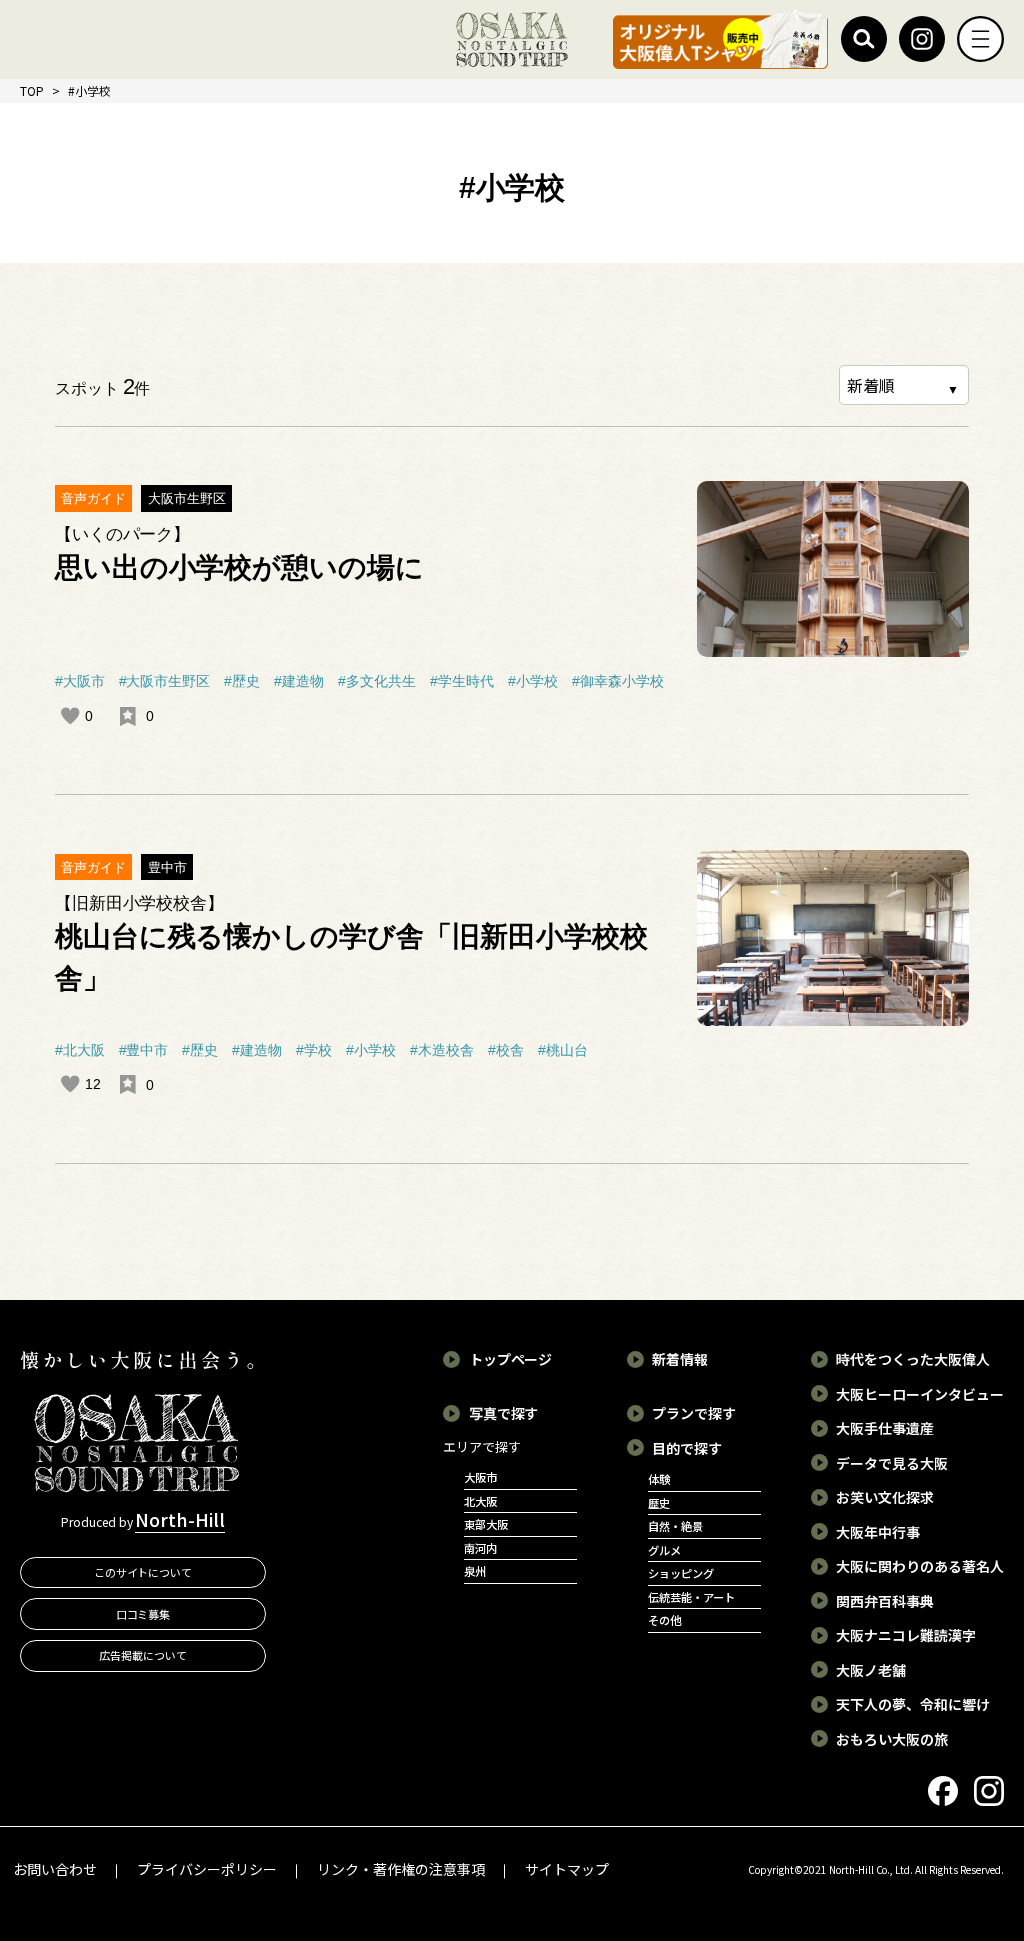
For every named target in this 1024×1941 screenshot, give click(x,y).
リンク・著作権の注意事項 (401, 1869)
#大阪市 (80, 681)
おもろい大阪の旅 (892, 1739)
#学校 (314, 1050)
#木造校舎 (442, 1050)
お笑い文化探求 (885, 1497)
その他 (664, 1620)
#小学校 (533, 681)
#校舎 (506, 1050)
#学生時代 (462, 681)
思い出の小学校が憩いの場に (240, 567)
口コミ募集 (143, 1614)
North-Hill (180, 1519)
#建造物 (299, 681)
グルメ (664, 1550)
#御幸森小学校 (618, 681)
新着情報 (680, 1359)
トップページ (511, 1359)
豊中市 (167, 867)
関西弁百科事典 (885, 1601)
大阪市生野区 (187, 498)
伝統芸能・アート (691, 1597)
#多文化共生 (377, 681)
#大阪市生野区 (165, 681)
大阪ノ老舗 (871, 1670)
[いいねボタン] (70, 716)
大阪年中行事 (878, 1532)
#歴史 (242, 681)
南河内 (480, 1548)
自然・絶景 (675, 1526)
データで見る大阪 (892, 1463)
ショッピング (681, 1573)
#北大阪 (80, 1050)
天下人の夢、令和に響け (913, 1704)
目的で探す (687, 1448)
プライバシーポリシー (207, 1869)
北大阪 (480, 1501)
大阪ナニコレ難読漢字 (906, 1635)
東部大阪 (486, 1524)
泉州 (475, 1571)
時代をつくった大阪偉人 (913, 1359)
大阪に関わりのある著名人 (920, 1566)
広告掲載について (143, 1655)
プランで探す (694, 1413)
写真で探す (504, 1413)
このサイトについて (143, 1572)
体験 (659, 1479)
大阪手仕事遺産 (885, 1428)
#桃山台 (563, 1050)
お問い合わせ (55, 1869)
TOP (32, 90)
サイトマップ (567, 1869)
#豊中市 (144, 1050)
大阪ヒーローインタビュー (920, 1394)
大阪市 (480, 1477)
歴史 (659, 1503)
